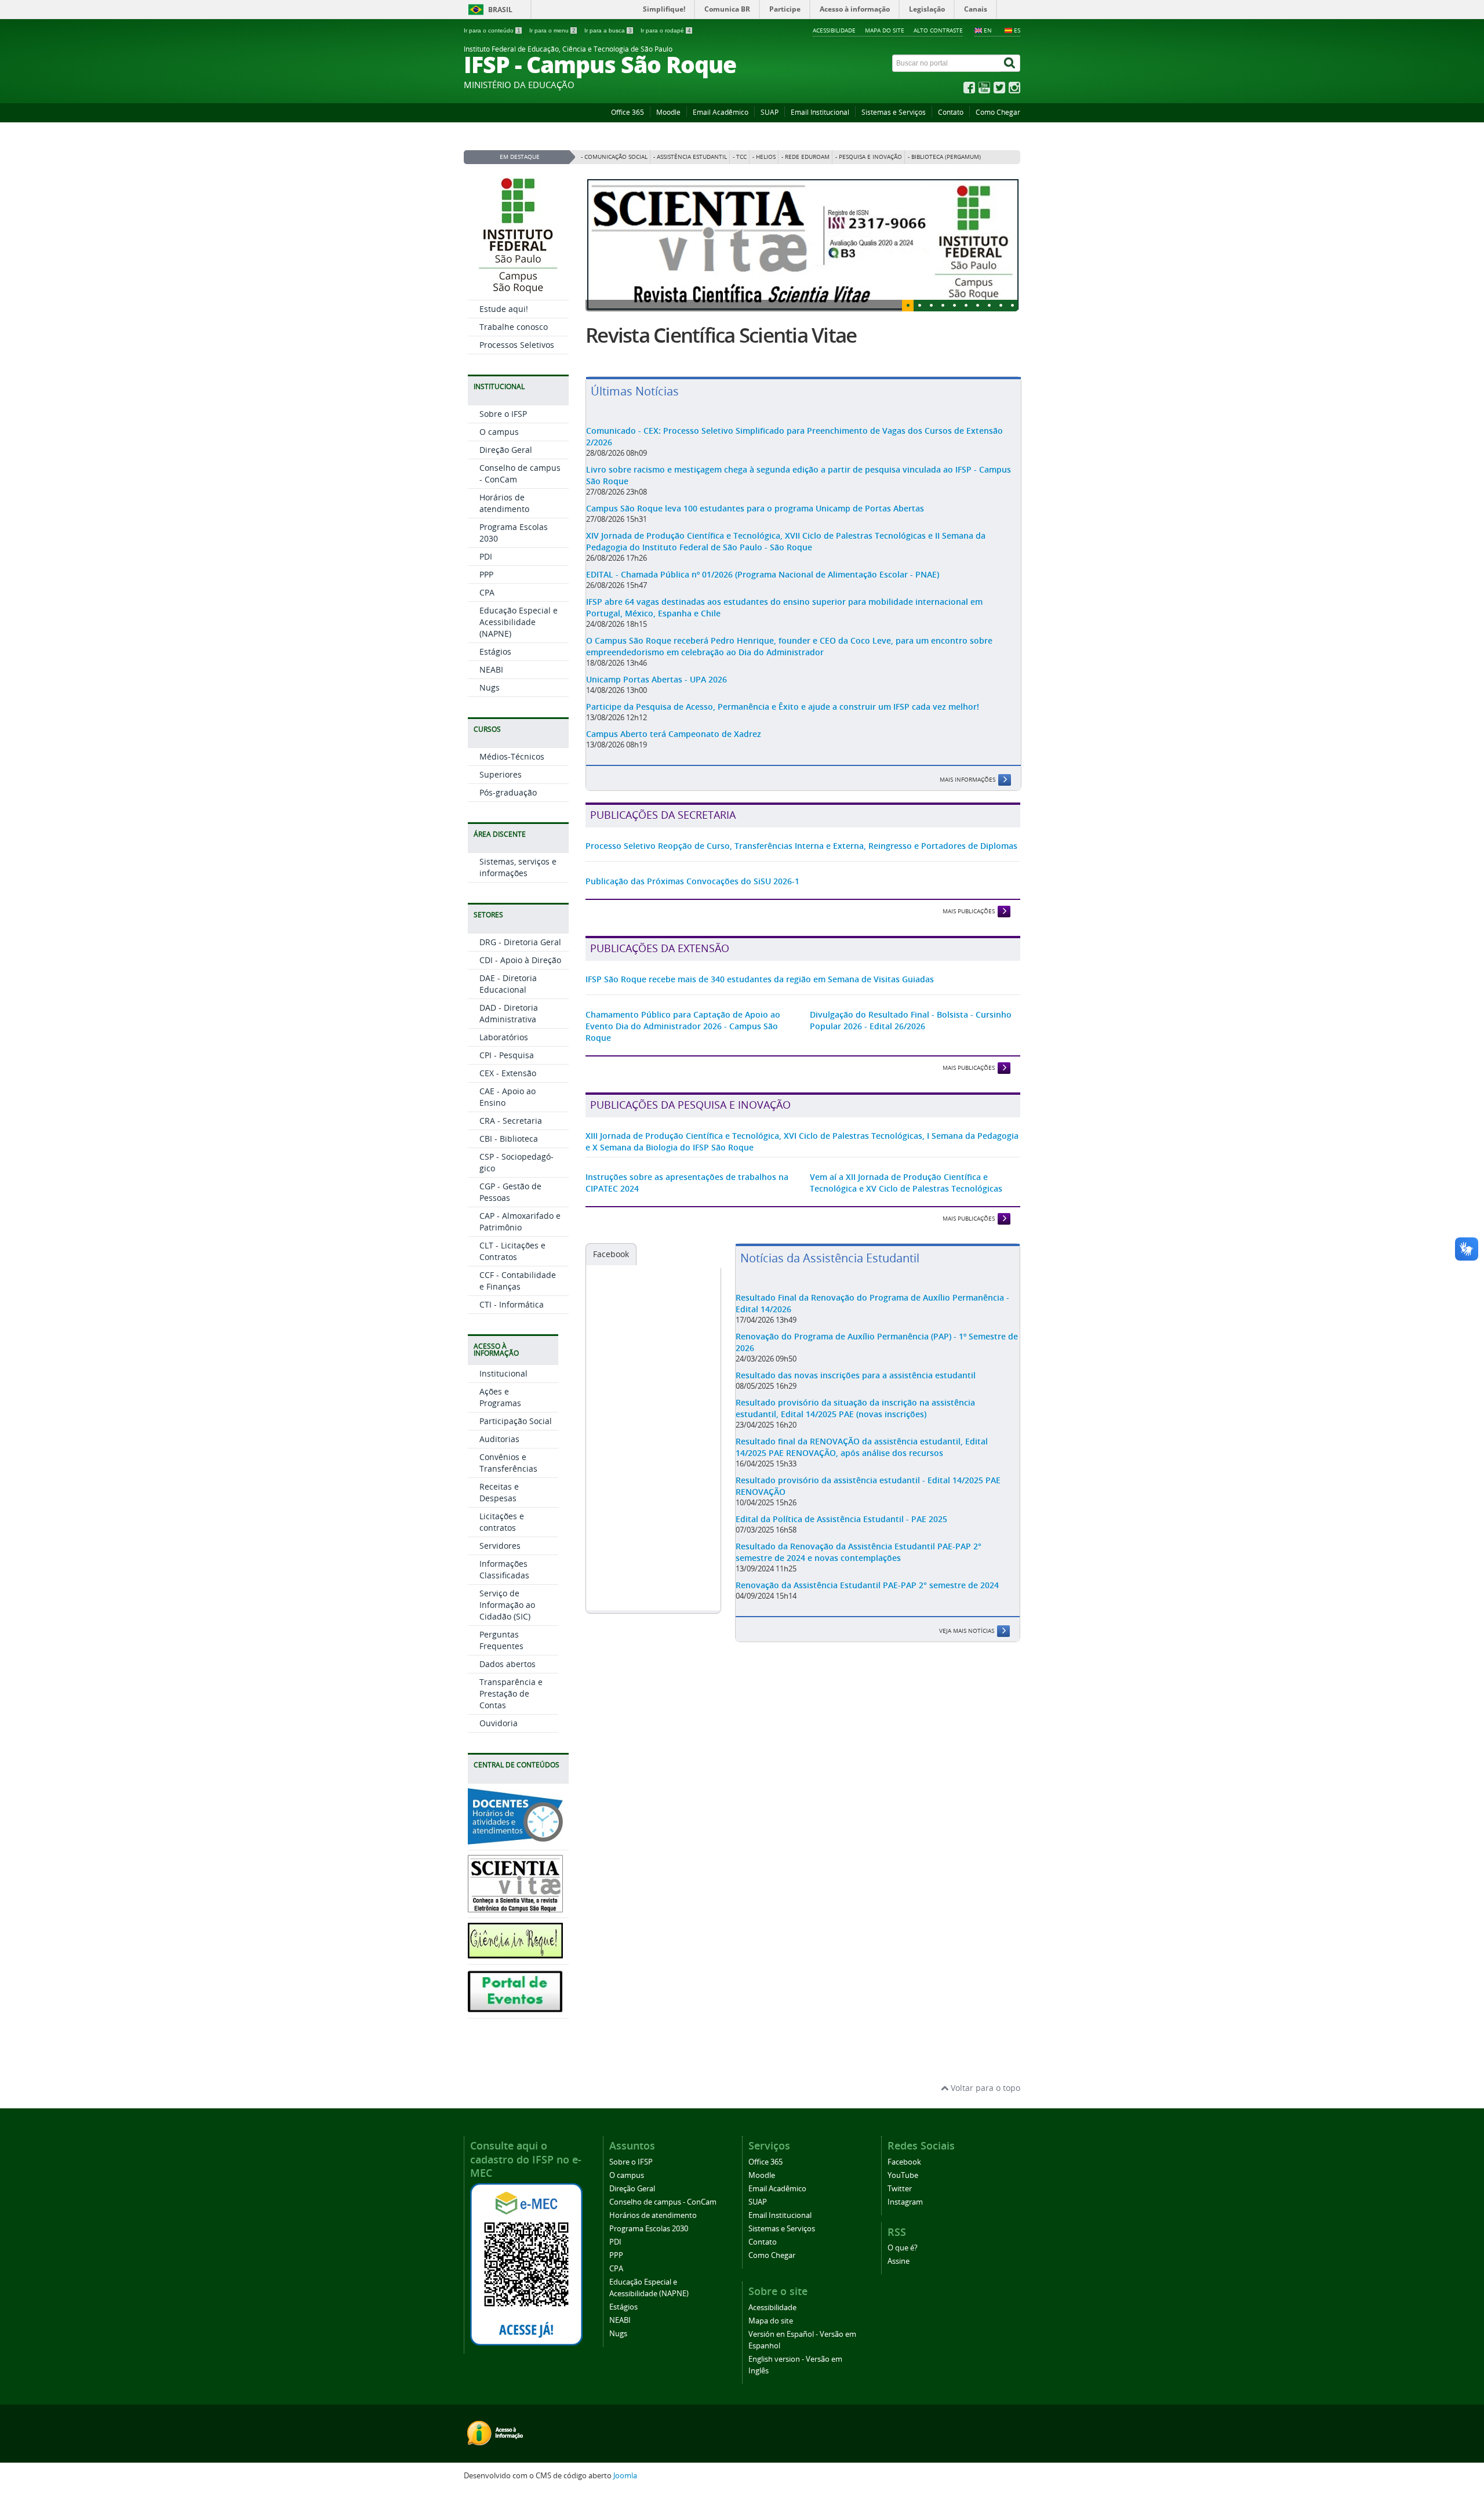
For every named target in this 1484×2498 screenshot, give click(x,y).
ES (1017, 30)
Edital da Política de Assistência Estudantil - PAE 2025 (841, 1568)
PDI (486, 556)
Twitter (900, 2189)
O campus (499, 432)
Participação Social (516, 1421)
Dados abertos (508, 1664)
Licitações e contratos (502, 1522)
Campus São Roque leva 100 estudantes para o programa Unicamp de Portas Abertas (755, 557)
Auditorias (499, 1439)
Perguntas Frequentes (501, 1640)
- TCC (740, 157)
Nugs (490, 687)
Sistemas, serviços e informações (518, 867)
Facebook (611, 1303)
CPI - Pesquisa (507, 1055)
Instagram (905, 2202)
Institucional (503, 1373)
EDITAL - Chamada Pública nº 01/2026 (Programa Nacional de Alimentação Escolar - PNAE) (763, 623)
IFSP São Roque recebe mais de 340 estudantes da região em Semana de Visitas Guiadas (760, 1028)
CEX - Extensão (508, 1073)
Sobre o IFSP (503, 414)
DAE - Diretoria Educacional (508, 984)
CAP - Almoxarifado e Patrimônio (520, 1221)
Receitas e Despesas (499, 1492)
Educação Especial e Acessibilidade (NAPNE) (519, 622)
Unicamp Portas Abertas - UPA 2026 (656, 728)
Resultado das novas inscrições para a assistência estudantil (856, 1424)
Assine (899, 2261)
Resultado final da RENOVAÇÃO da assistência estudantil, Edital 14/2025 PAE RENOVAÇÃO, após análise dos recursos (862, 1496)
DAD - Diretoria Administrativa (509, 1013)
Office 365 (628, 112)
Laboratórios (504, 1037)
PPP (486, 574)
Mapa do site (885, 30)
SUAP (770, 112)
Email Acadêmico (721, 112)
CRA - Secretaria (511, 1121)
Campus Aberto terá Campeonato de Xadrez (674, 783)
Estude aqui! (504, 309)
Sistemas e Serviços (894, 112)
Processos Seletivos (517, 345)
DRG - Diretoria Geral (520, 942)
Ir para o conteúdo (492, 30)
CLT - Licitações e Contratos (512, 1251)
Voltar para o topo (984, 2088)
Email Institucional (820, 112)
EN (988, 30)
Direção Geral (506, 450)
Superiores (501, 774)
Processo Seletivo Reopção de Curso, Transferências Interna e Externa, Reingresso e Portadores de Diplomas (801, 894)
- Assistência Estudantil (690, 157)
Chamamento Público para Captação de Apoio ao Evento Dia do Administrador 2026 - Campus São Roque (683, 1075)
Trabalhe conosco (514, 327)
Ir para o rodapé (666, 30)
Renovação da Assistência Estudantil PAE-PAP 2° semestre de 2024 (867, 1634)
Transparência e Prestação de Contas (511, 1693)
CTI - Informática (512, 1304)
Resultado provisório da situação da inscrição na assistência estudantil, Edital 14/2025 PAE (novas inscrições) (855, 1457)
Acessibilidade (834, 30)
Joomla (625, 2476)
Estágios (495, 651)
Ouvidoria (499, 1723)
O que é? (903, 2248)
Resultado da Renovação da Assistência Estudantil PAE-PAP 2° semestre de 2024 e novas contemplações (859, 1601)
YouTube (903, 2175)
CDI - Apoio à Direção (520, 960)
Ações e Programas (500, 1397)
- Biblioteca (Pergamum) (944, 157)
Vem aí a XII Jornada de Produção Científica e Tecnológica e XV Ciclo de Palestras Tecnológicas (906, 1231)
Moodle (668, 112)
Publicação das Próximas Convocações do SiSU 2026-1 (692, 930)
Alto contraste (938, 30)
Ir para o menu (552, 30)
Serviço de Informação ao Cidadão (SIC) (507, 1605)
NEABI (491, 669)
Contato (951, 112)
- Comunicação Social (614, 157)
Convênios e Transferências (508, 1463)
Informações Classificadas (504, 1569)
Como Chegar (998, 112)
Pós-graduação (508, 792)
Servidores (500, 1546)
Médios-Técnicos (512, 756)
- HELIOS (764, 157)
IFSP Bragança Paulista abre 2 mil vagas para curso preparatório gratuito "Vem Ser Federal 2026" (783, 360)
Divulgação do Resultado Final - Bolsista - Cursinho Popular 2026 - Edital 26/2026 (911, 1069)
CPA (487, 592)
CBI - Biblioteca (509, 1139)
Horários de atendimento (504, 503)
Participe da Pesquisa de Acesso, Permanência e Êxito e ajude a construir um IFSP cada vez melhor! (783, 755)
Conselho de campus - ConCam (663, 2202)
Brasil (500, 10)
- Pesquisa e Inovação (869, 157)
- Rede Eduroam (805, 157)
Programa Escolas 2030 (649, 2229)
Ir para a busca (608, 30)
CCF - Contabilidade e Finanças (518, 1281)
